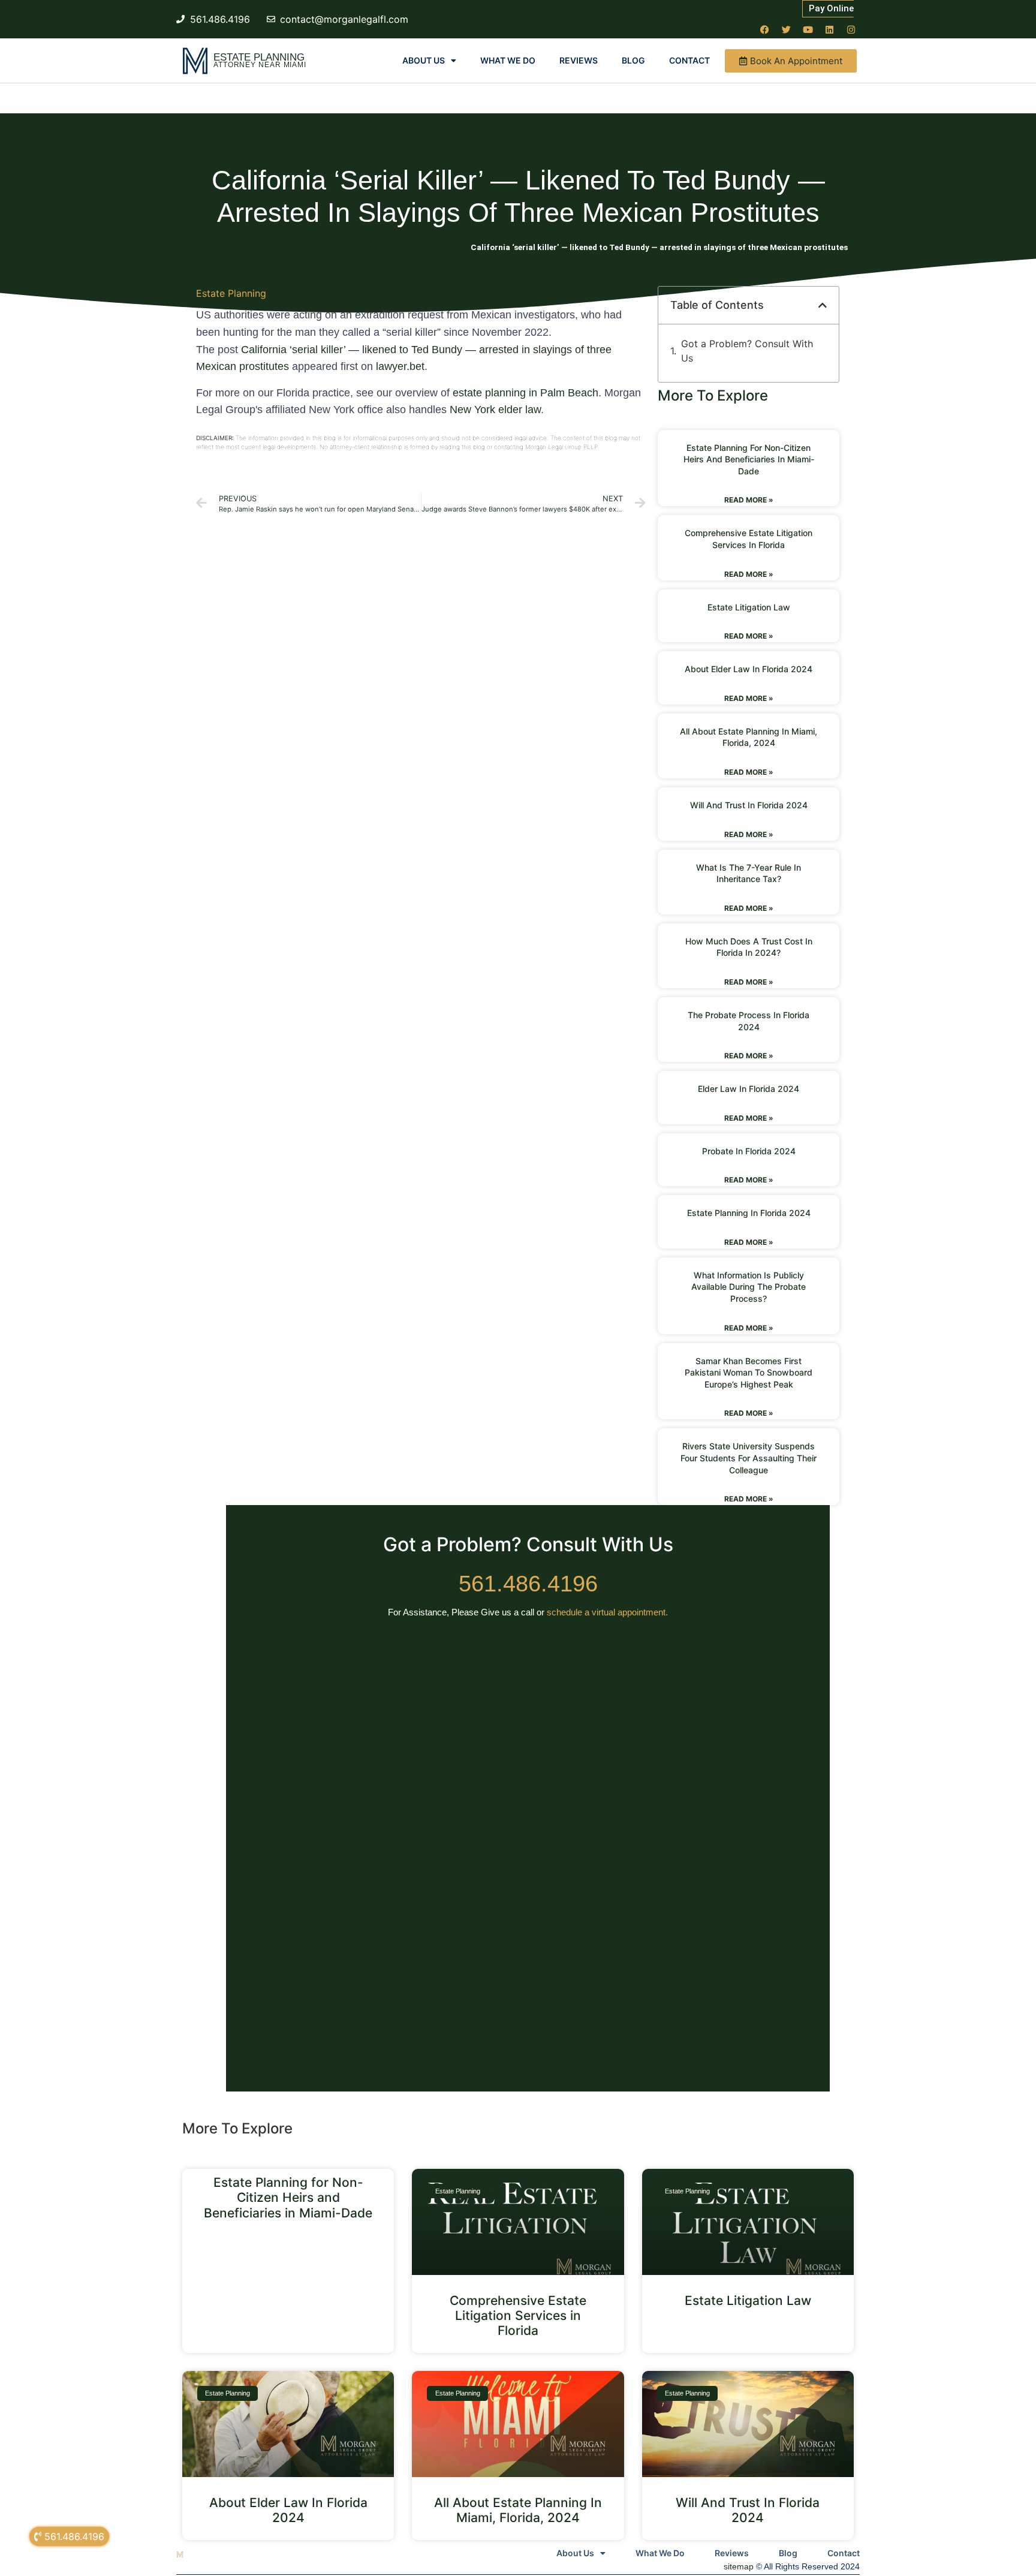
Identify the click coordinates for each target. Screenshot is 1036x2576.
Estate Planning (259, 57)
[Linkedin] (829, 29)
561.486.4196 (528, 1584)
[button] (823, 305)
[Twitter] (786, 29)
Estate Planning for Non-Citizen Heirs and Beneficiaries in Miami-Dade (749, 459)
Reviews (579, 60)
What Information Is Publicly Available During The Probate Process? (749, 1287)
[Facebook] (764, 29)
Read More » (749, 500)
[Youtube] (808, 29)
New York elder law (495, 410)
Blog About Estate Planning (420, 247)
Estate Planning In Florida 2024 (749, 1213)
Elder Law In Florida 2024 (749, 1089)
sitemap (739, 2566)
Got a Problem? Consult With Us (747, 351)
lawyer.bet (400, 366)
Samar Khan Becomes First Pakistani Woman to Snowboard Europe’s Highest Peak (749, 1373)
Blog (633, 60)
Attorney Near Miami (260, 65)
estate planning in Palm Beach (525, 393)
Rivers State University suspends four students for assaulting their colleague (749, 1458)
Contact (689, 60)
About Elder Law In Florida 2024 (749, 669)
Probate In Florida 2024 (749, 1151)
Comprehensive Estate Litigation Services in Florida (518, 2315)
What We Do (508, 60)
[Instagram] (851, 29)
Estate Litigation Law (749, 607)
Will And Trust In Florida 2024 (749, 805)
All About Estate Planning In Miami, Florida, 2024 (518, 2510)
